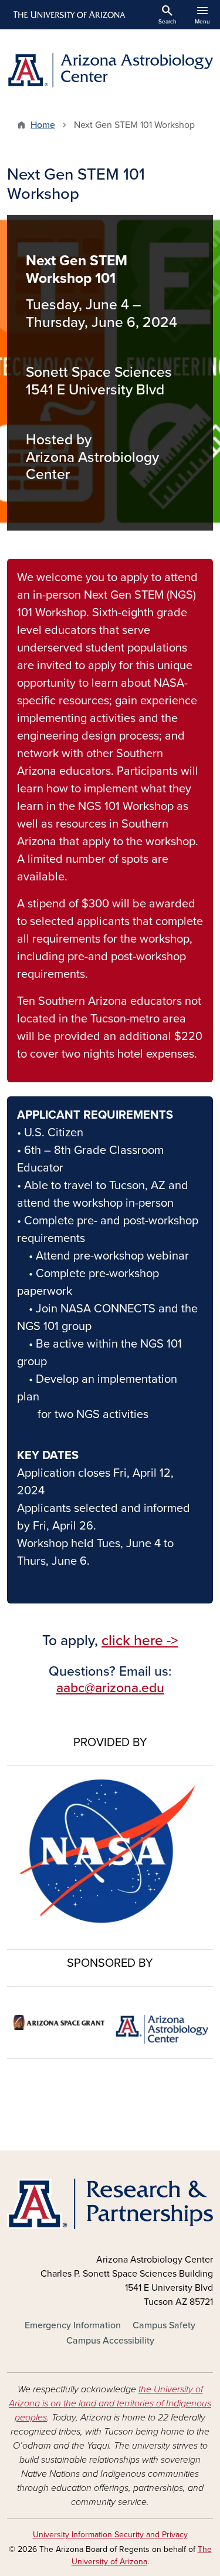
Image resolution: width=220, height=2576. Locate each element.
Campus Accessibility (110, 2341)
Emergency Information (73, 2325)
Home (43, 125)
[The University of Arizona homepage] (68, 15)
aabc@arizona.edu (110, 1688)
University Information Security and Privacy (110, 2535)
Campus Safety (164, 2325)
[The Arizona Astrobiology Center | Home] (110, 70)
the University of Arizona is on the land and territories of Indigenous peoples (110, 2403)
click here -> (140, 1640)
